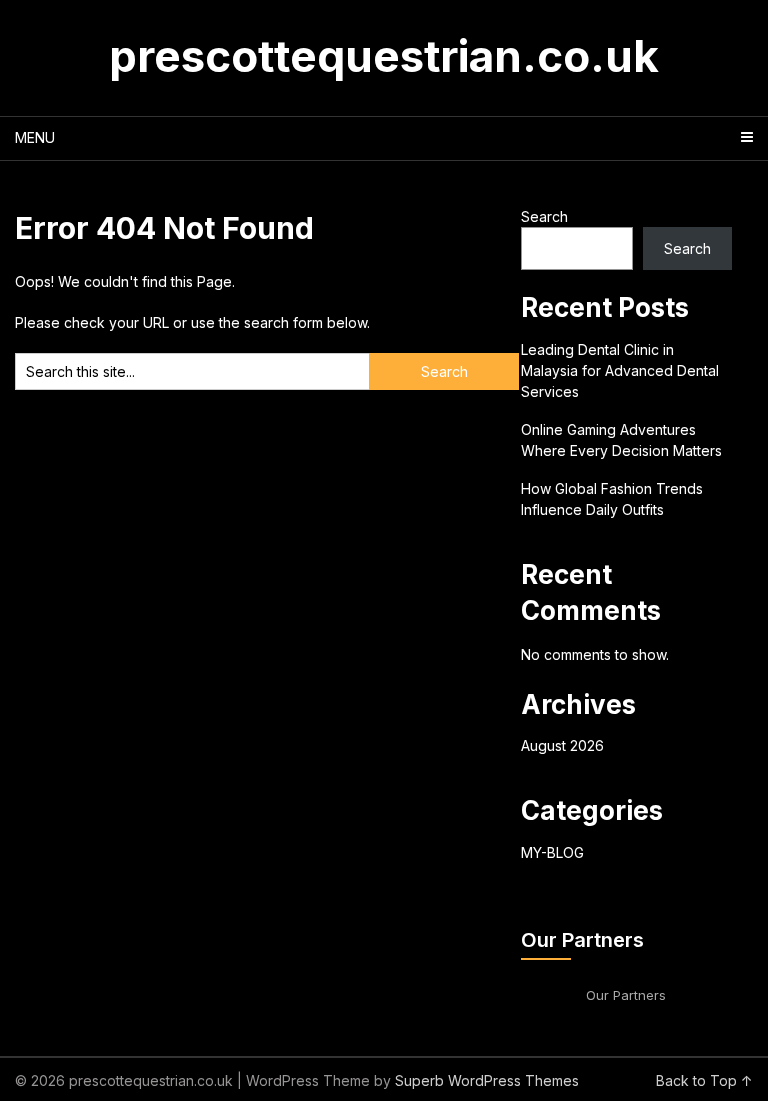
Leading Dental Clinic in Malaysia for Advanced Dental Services (620, 370)
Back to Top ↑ (704, 1080)
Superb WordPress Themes (487, 1080)
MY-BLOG (552, 852)
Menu (35, 137)
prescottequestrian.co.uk (384, 56)
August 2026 (562, 745)
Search (544, 216)
